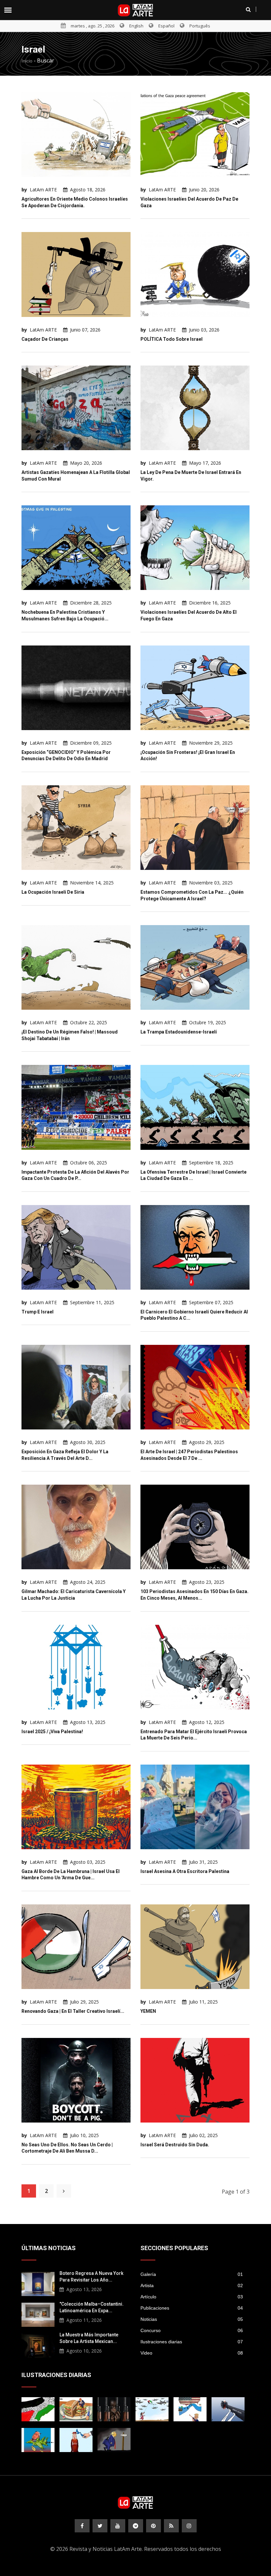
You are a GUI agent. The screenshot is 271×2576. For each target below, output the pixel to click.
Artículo (192, 2297)
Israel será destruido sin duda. (175, 2145)
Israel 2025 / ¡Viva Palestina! (52, 1732)
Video (192, 2353)
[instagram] (189, 2526)
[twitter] (100, 2526)
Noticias (192, 2319)
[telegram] (136, 2526)
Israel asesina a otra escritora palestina (185, 1871)
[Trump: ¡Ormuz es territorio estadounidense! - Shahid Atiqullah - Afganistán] (190, 2409)
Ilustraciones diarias (192, 2342)
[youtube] (118, 2526)
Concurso (192, 2330)
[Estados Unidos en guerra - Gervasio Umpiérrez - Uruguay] (38, 2440)
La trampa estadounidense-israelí (179, 1032)
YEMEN (148, 2011)
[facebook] (82, 2526)
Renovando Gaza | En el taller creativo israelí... (73, 2011)
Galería (192, 2274)
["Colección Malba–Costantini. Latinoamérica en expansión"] (38, 2314)
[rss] (171, 2526)
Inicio (27, 61)
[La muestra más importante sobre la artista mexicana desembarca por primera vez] (38, 2345)
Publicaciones (192, 2308)
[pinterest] (154, 2526)
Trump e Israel (38, 1312)
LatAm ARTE (43, 190)
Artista (192, 2285)
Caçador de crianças (45, 339)
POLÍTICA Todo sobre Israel (172, 339)
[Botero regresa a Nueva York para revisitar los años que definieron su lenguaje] (38, 2283)
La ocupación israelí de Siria (53, 892)
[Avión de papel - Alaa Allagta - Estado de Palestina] (152, 2409)
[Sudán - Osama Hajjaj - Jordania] (114, 2409)
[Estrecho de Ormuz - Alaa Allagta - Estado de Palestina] (76, 2440)
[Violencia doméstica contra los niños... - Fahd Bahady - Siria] (228, 2409)
